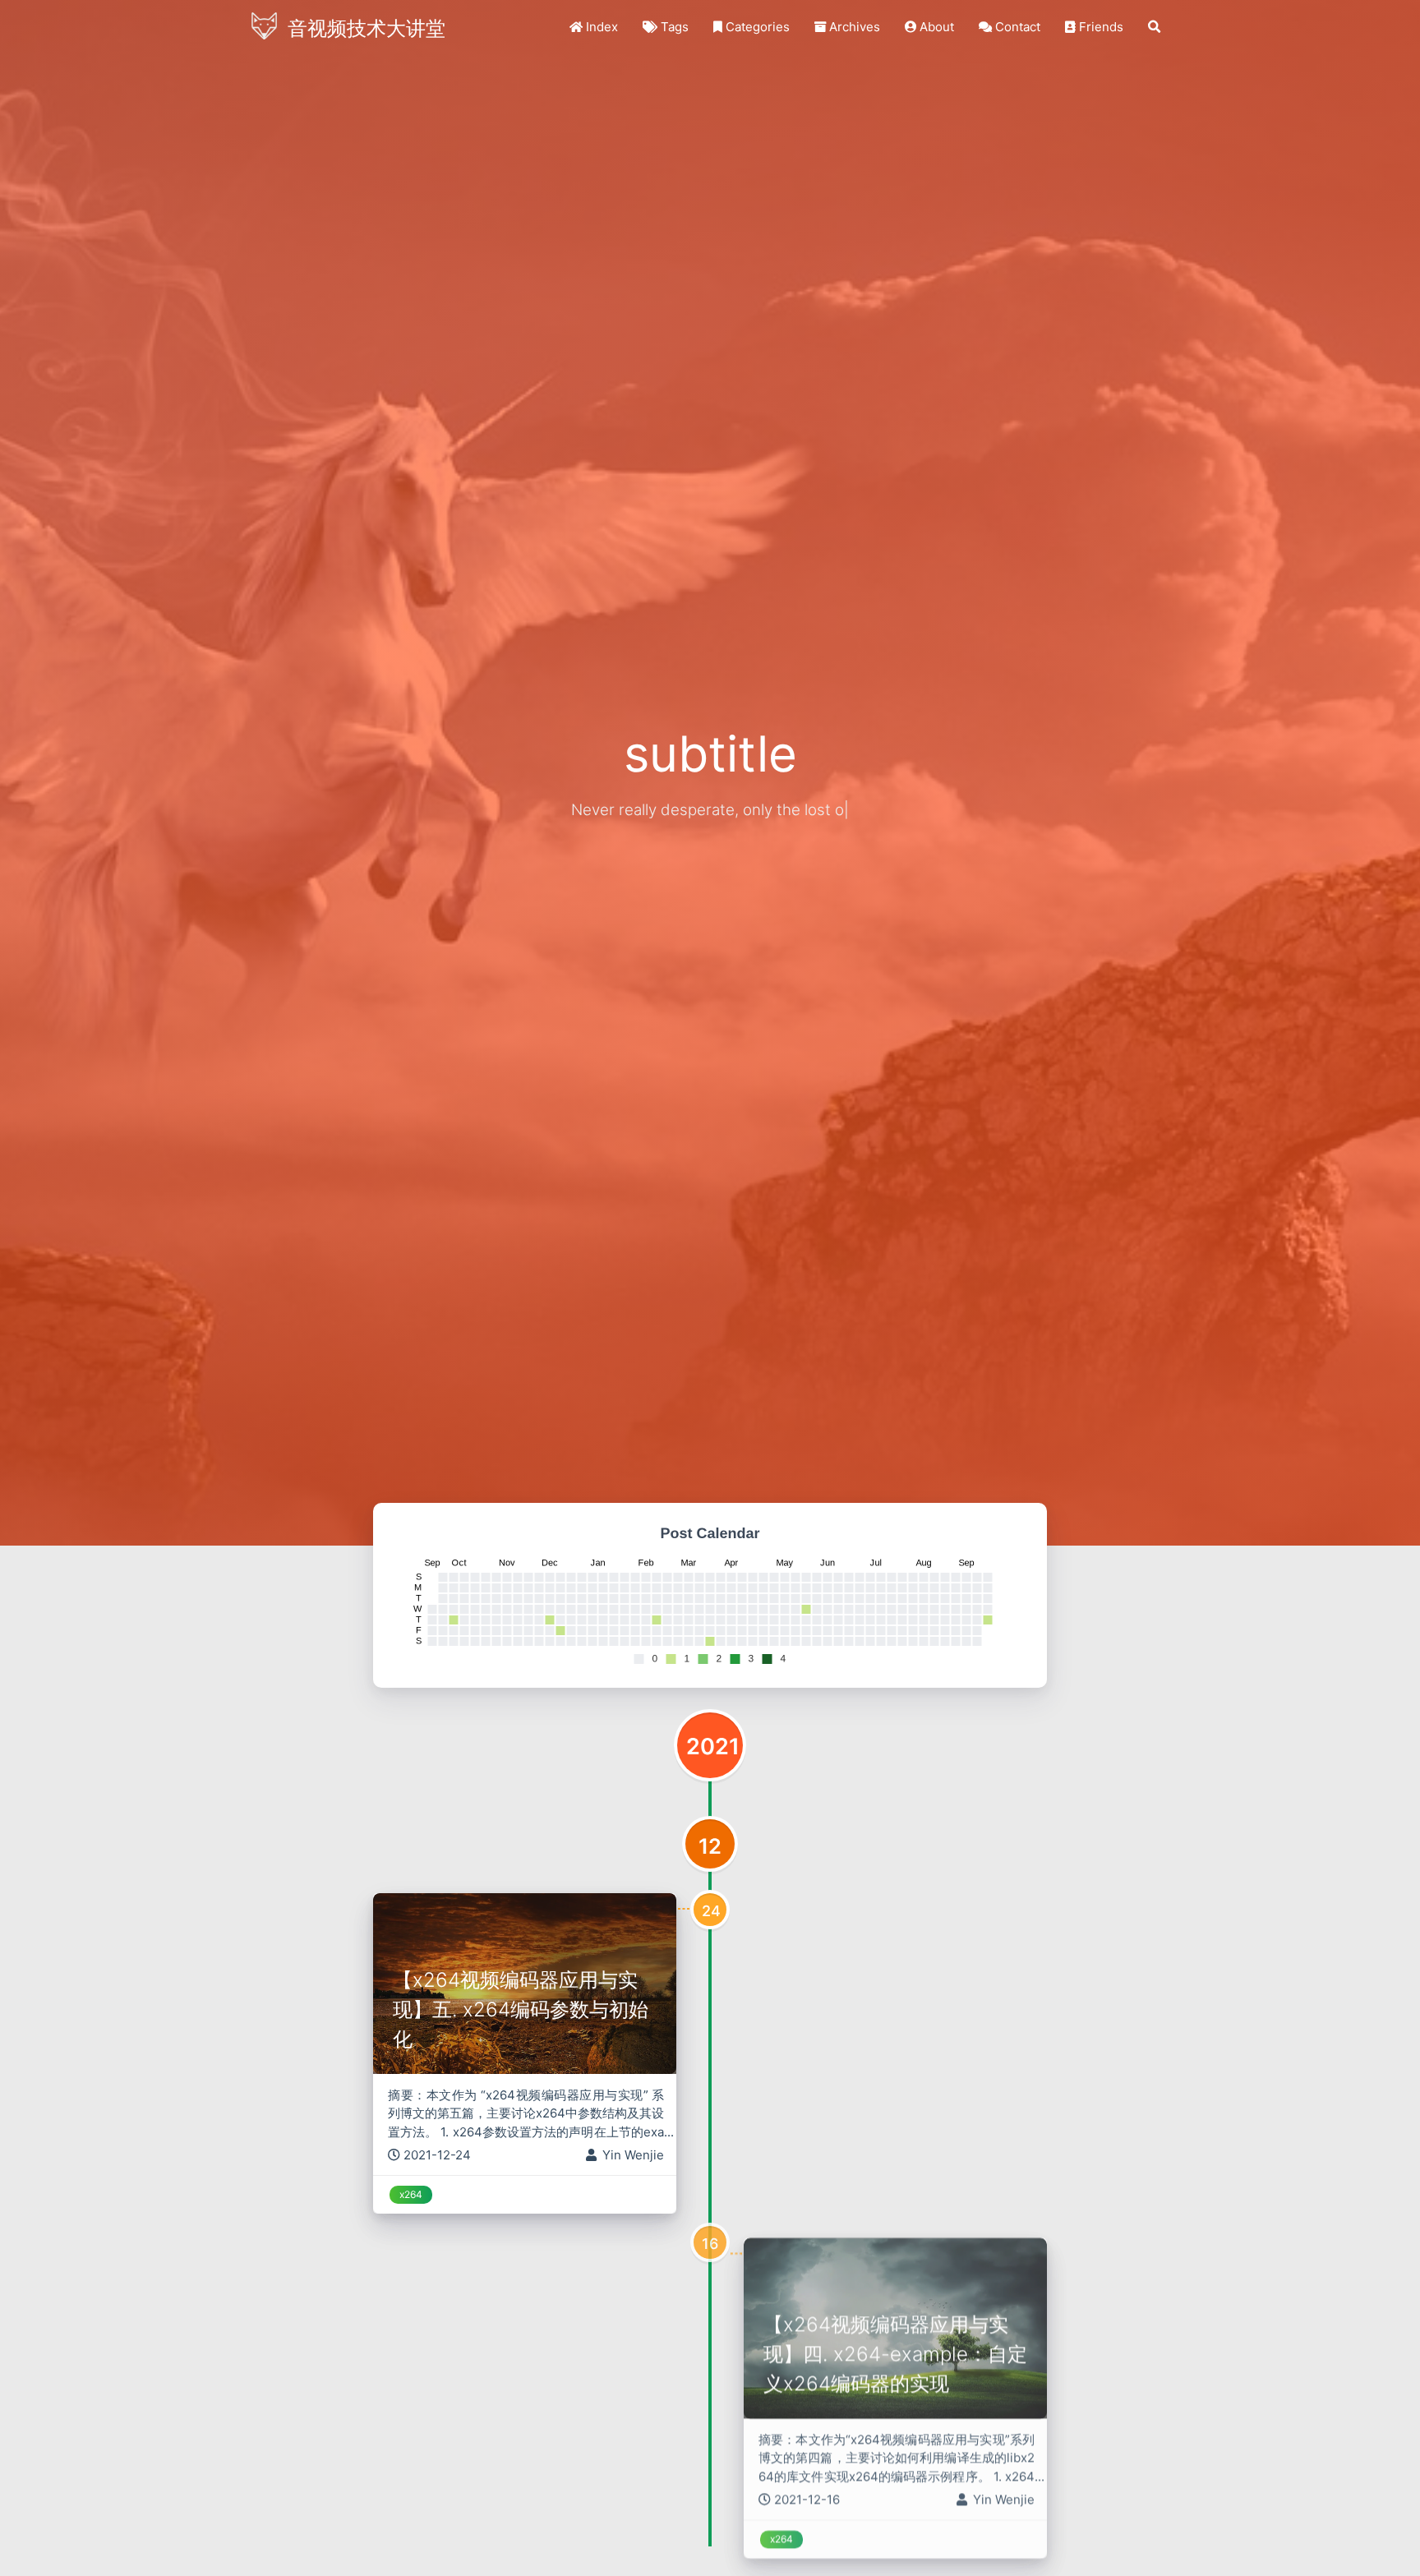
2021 (713, 1747)
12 (710, 1846)
